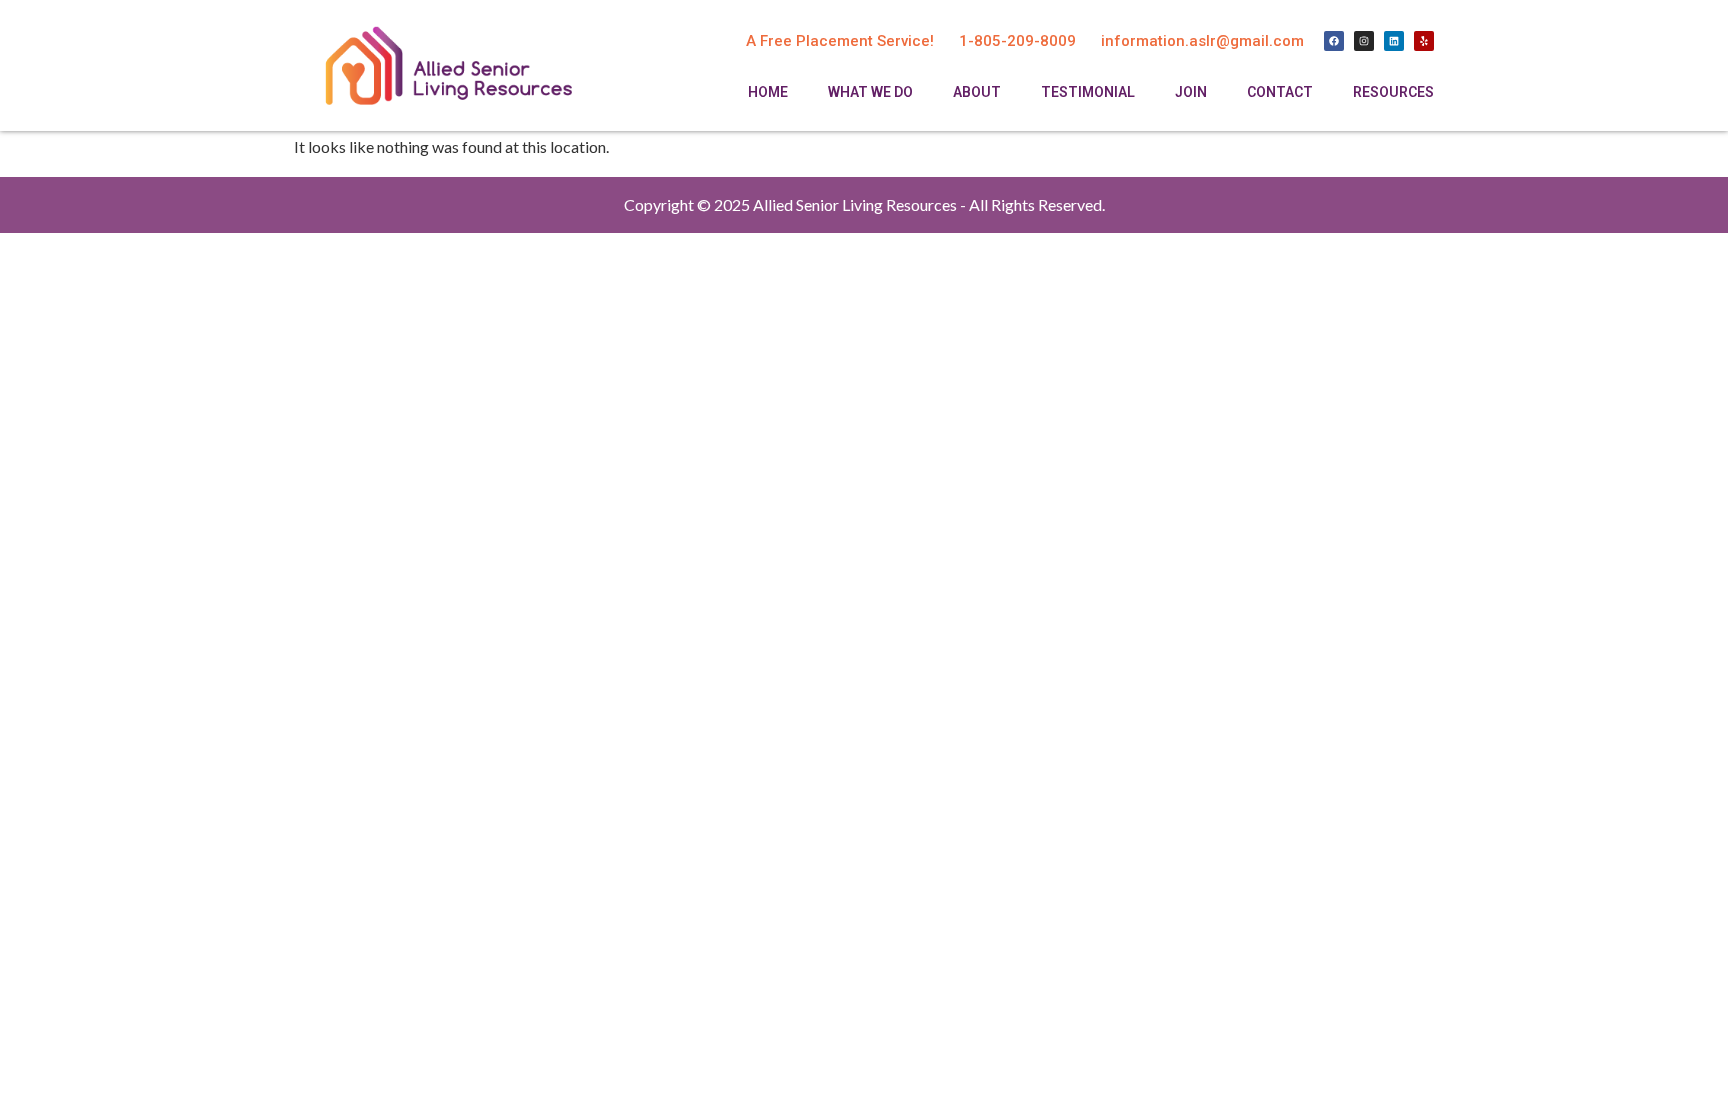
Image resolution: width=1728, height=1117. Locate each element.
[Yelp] (1424, 41)
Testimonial (1088, 92)
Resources (1393, 92)
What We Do (870, 92)
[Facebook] (1334, 41)
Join (1191, 92)
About (977, 92)
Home (768, 92)
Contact (1280, 92)
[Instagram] (1364, 41)
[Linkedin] (1394, 41)
